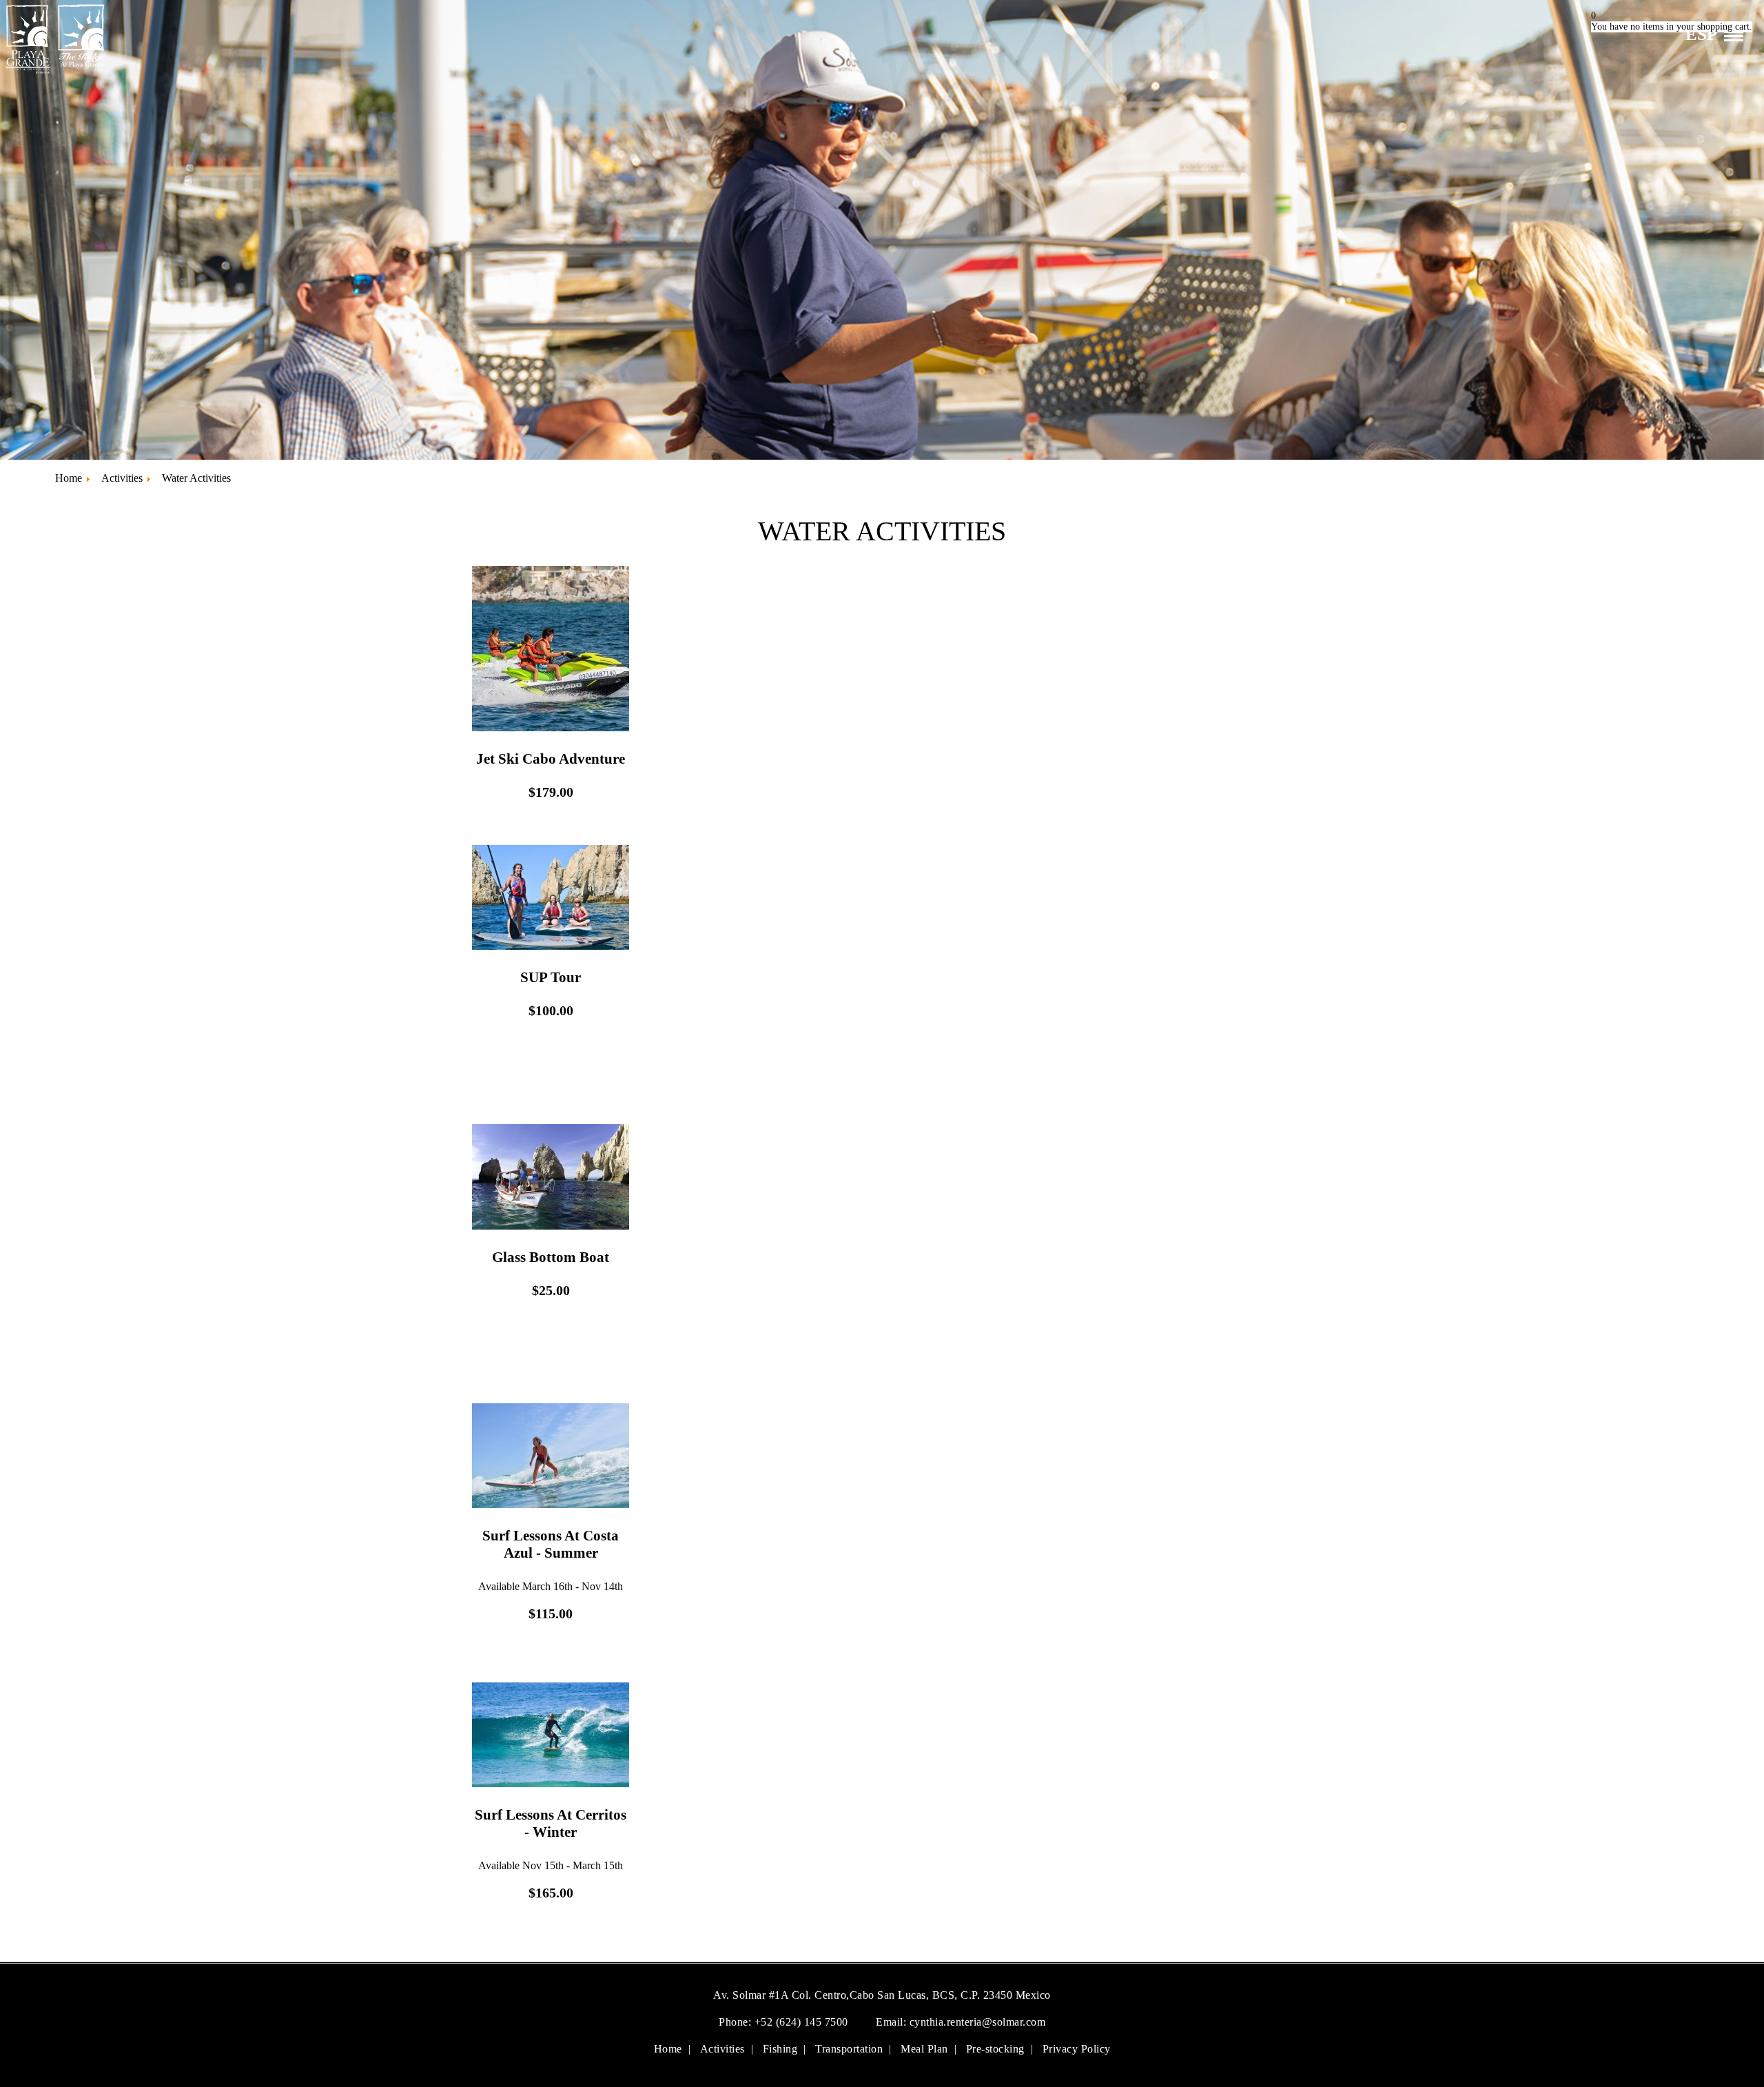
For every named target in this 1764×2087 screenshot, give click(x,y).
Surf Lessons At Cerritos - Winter (551, 1823)
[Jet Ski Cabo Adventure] (551, 728)
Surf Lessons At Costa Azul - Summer (551, 1544)
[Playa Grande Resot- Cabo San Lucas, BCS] (54, 73)
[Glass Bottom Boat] (551, 1226)
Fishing (780, 2049)
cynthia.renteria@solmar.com (978, 2022)
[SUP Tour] (551, 947)
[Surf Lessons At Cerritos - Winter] (551, 1784)
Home (668, 2049)
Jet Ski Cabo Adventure (551, 759)
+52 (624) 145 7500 (803, 2022)
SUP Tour (551, 977)
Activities (722, 2049)
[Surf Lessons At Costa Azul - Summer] (551, 1505)
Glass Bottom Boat (551, 1257)
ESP (1701, 34)
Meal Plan (924, 2049)
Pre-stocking (995, 2049)
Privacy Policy (1077, 2049)
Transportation (849, 2049)
